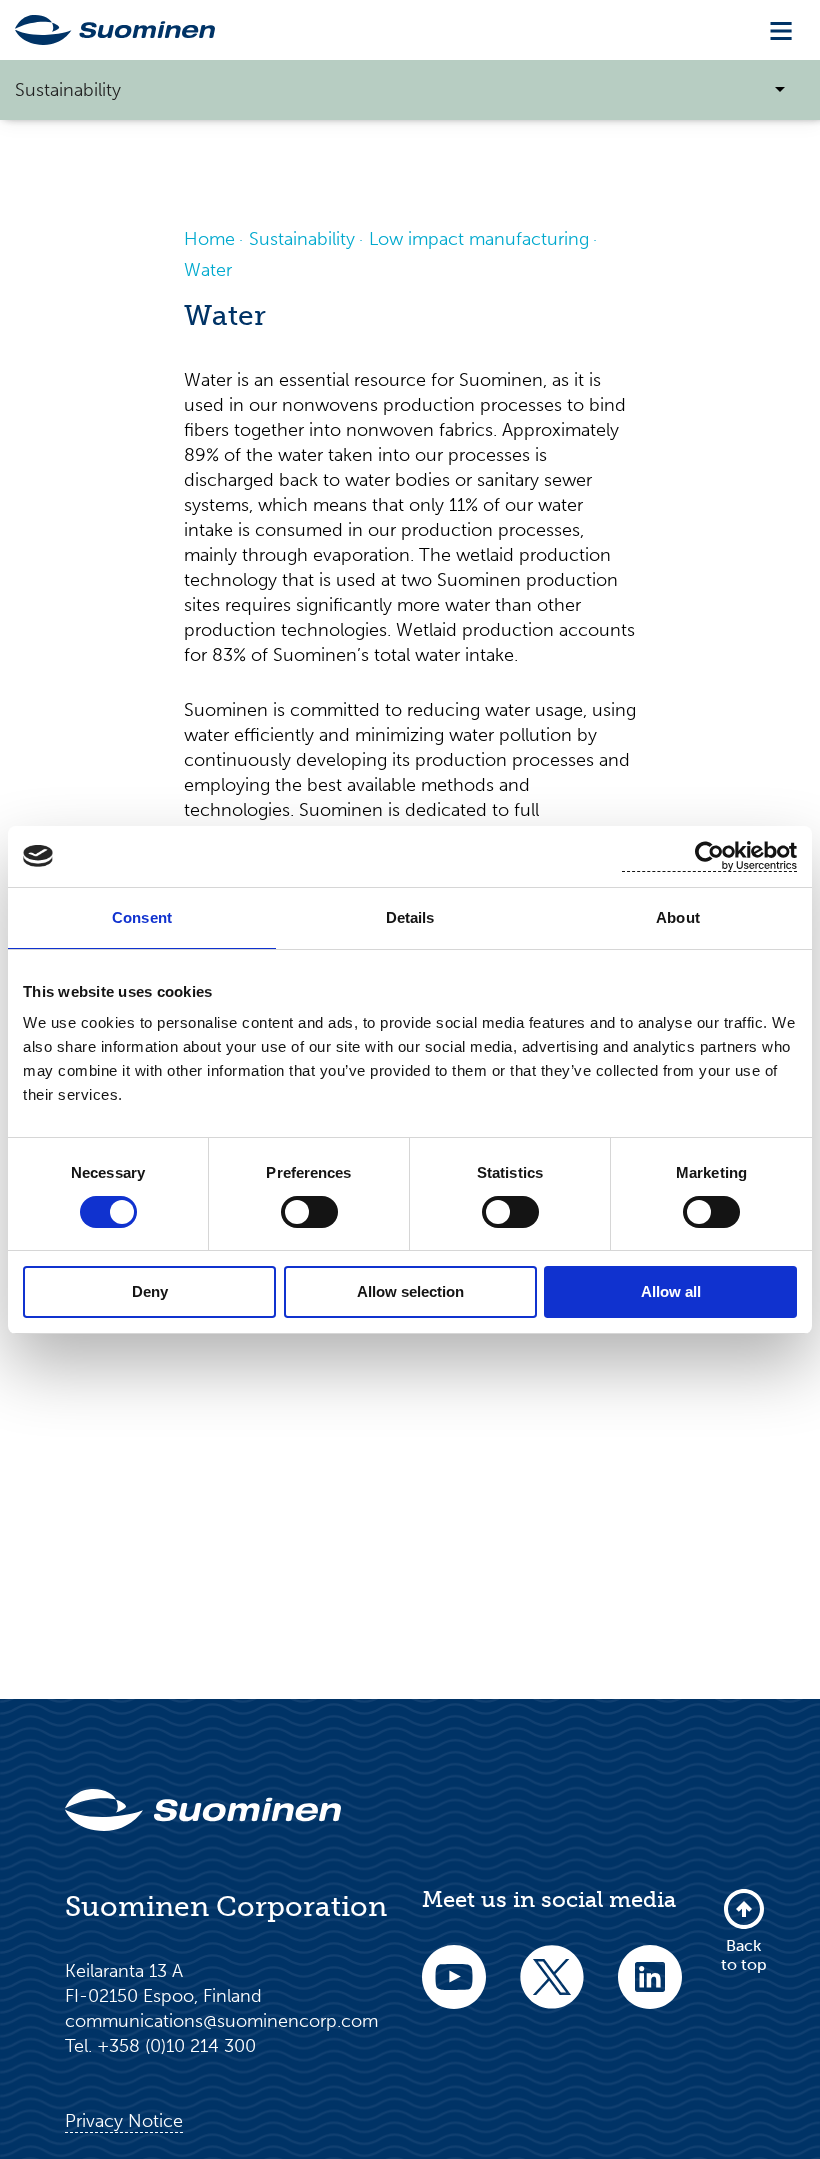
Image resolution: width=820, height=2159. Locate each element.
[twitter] (552, 1990)
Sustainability (302, 239)
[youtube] (454, 1990)
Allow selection (410, 1291)
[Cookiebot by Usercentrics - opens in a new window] (709, 856)
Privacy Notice (124, 2121)
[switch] (309, 1212)
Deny (150, 1291)
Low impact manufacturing (479, 239)
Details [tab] (410, 917)
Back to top (744, 1954)
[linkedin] (650, 1990)
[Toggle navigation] (781, 30)
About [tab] (678, 917)
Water (208, 270)
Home (209, 239)
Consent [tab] (142, 917)
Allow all (671, 1291)
